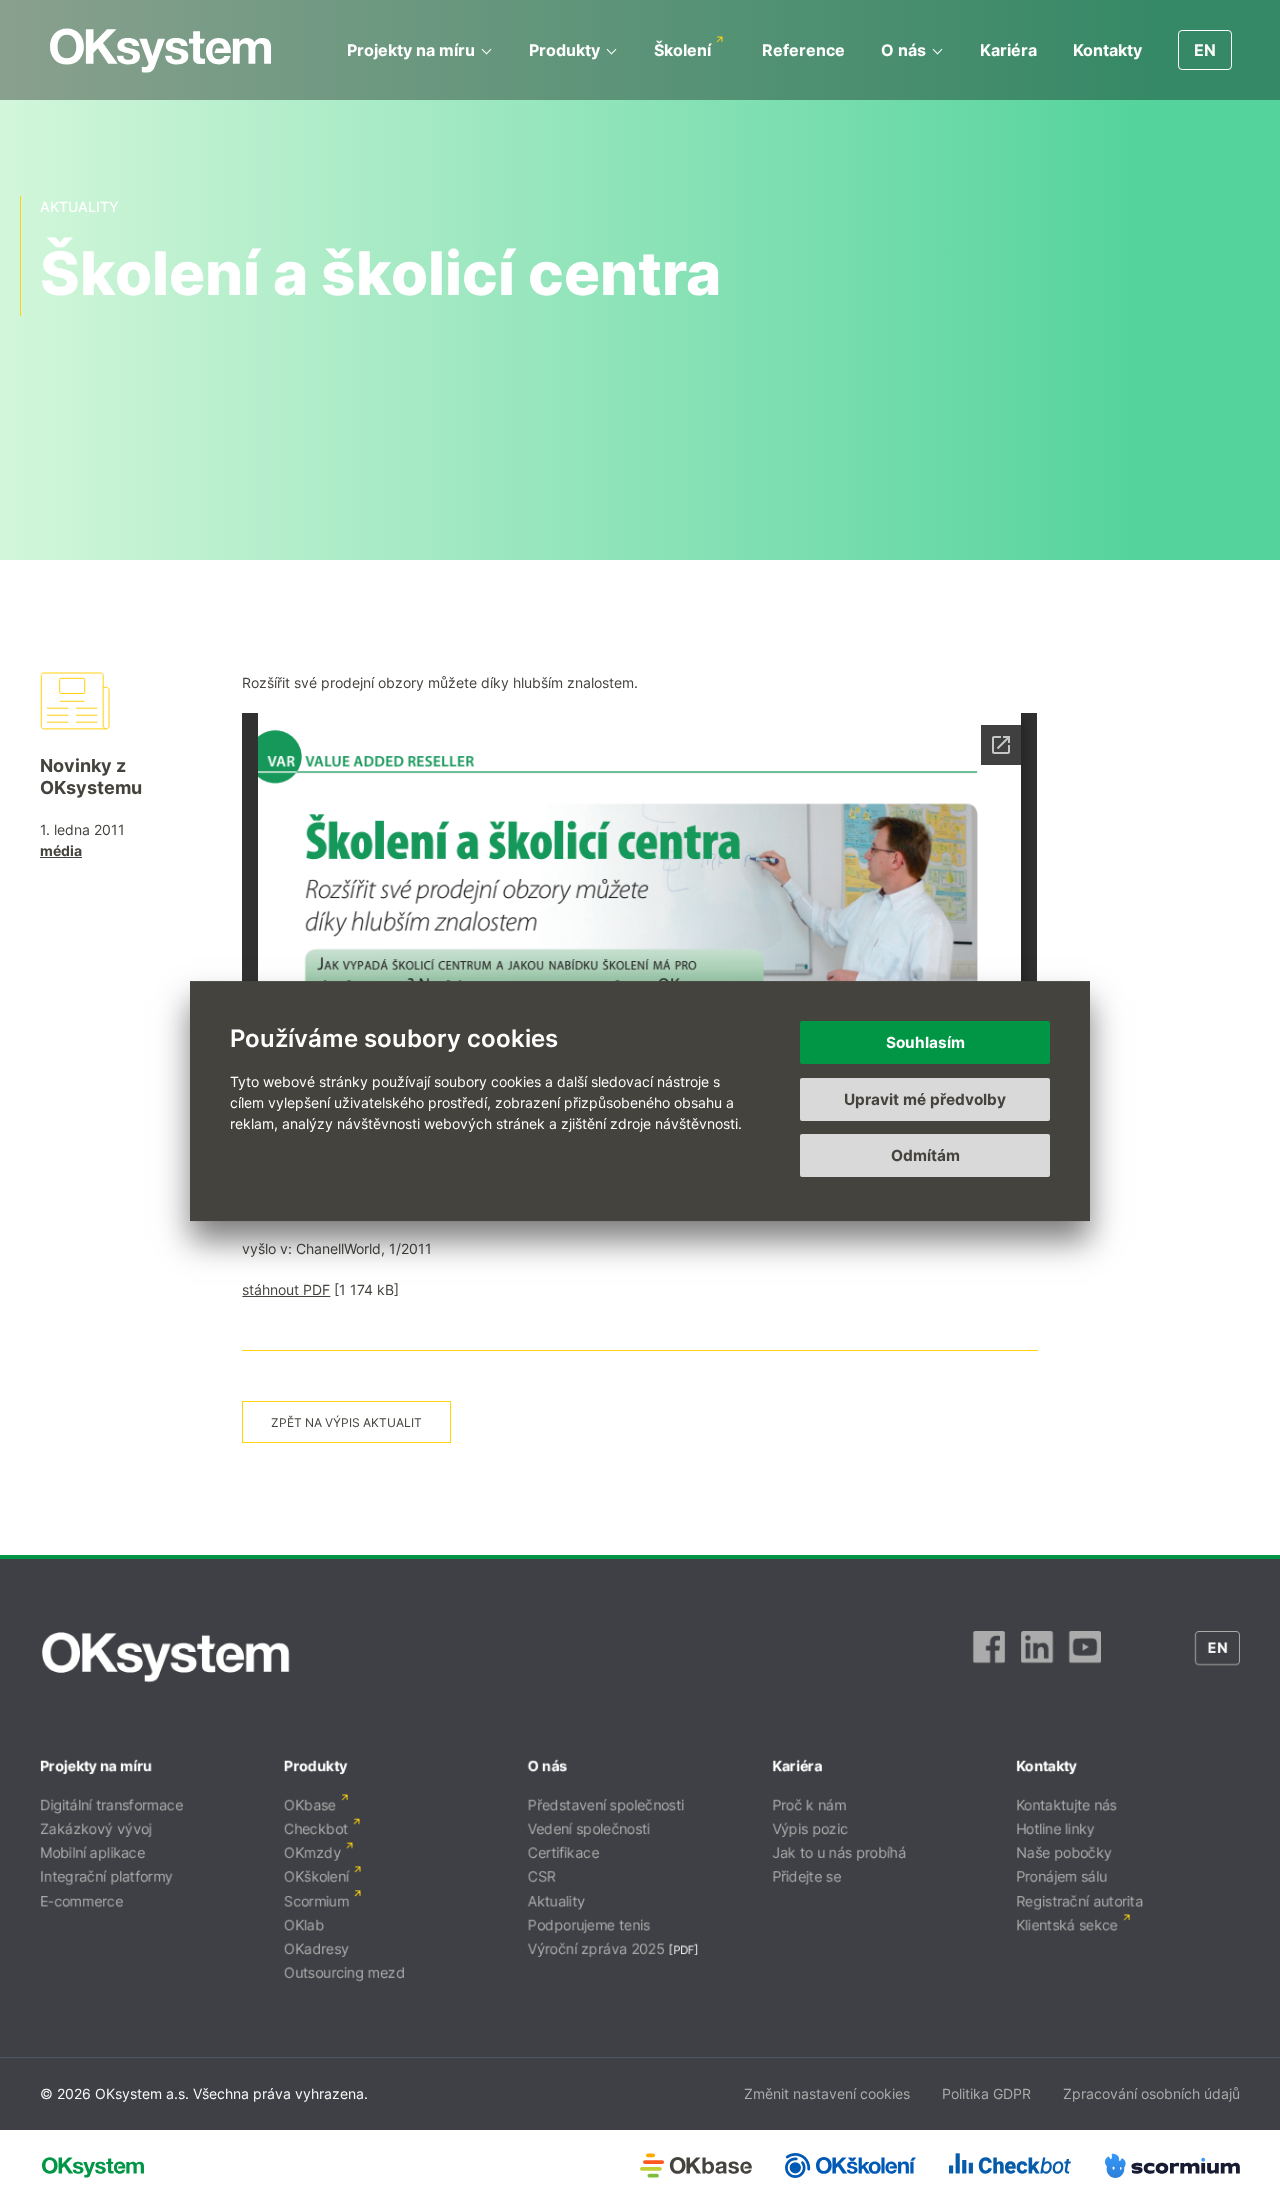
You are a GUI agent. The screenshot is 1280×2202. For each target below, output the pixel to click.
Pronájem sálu (1061, 1876)
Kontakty (1107, 50)
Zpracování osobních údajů (1151, 2093)
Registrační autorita (1079, 1900)
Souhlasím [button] (925, 1042)
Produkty (564, 50)
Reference (803, 50)
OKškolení (316, 1876)
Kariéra (1008, 50)
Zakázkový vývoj (96, 1828)
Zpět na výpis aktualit (346, 1422)
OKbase (310, 1804)
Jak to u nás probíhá (839, 1852)
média (61, 850)
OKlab (304, 1924)
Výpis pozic (810, 1828)
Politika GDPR (986, 2093)
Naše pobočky (1064, 1852)
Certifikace (563, 1852)
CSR (542, 1876)
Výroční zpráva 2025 (596, 1948)
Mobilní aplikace (92, 1852)
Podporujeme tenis (589, 1924)
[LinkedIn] (1037, 1657)
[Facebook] (989, 1657)
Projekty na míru (411, 50)
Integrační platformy (106, 1876)
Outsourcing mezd (344, 1972)
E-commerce (81, 1900)
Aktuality (556, 1900)
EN (1205, 50)
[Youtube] (1085, 1657)
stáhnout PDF (286, 1289)
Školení (682, 50)
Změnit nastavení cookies (827, 2093)
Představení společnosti (606, 1804)
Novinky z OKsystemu (91, 776)
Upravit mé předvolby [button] (925, 1099)
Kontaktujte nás (1066, 1804)
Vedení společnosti (589, 1828)
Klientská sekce (1067, 1924)
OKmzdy (312, 1852)
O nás (903, 50)
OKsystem (160, 50)
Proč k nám (809, 1804)
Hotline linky (1055, 1828)
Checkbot (316, 1828)
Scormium (316, 1900)
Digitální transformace (111, 1804)
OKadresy (316, 1948)
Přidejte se (806, 1876)
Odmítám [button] (925, 1155)
